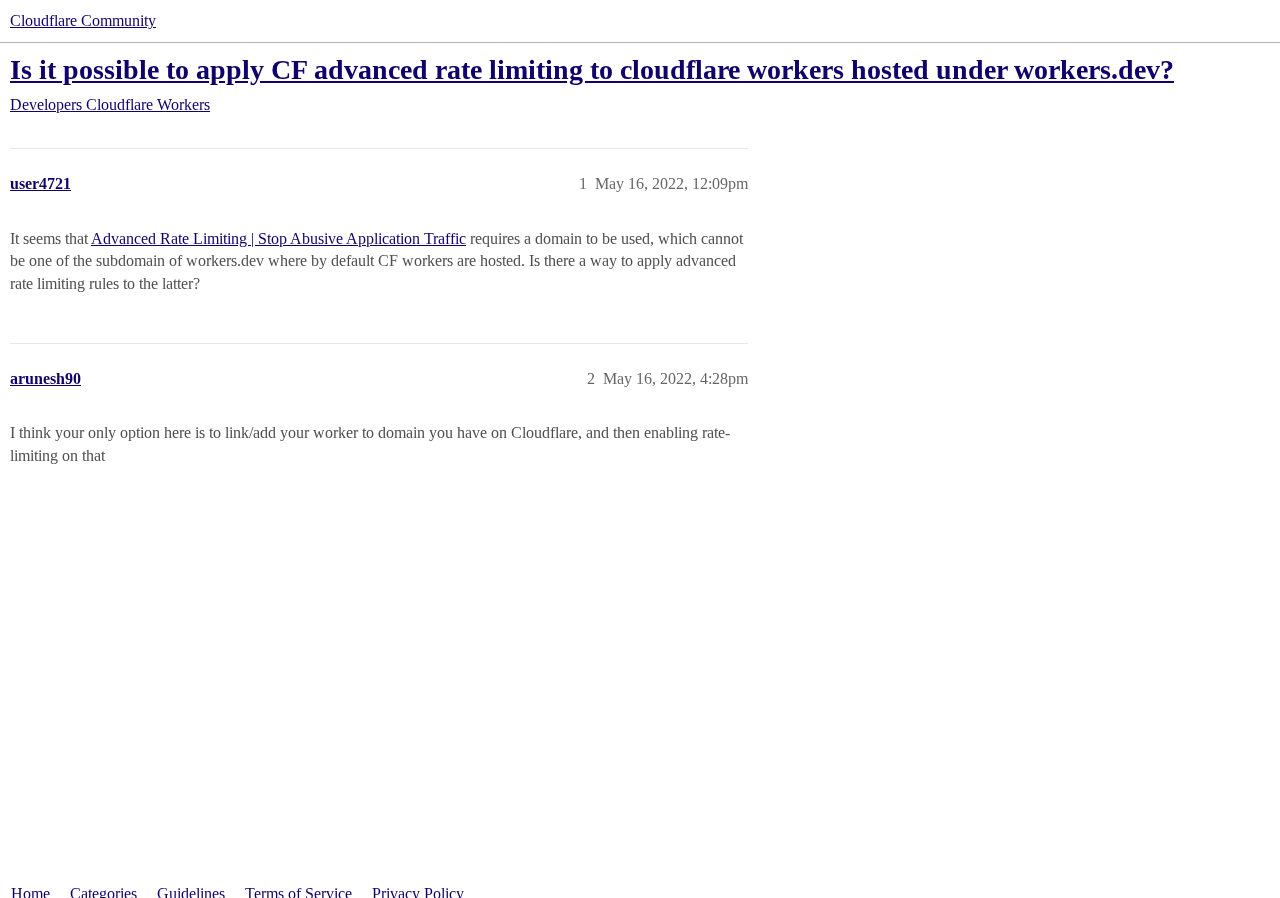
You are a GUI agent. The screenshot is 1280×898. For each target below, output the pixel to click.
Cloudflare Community (83, 20)
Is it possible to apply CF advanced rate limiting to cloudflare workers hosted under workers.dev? (592, 69)
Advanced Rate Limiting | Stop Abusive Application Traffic (278, 238)
